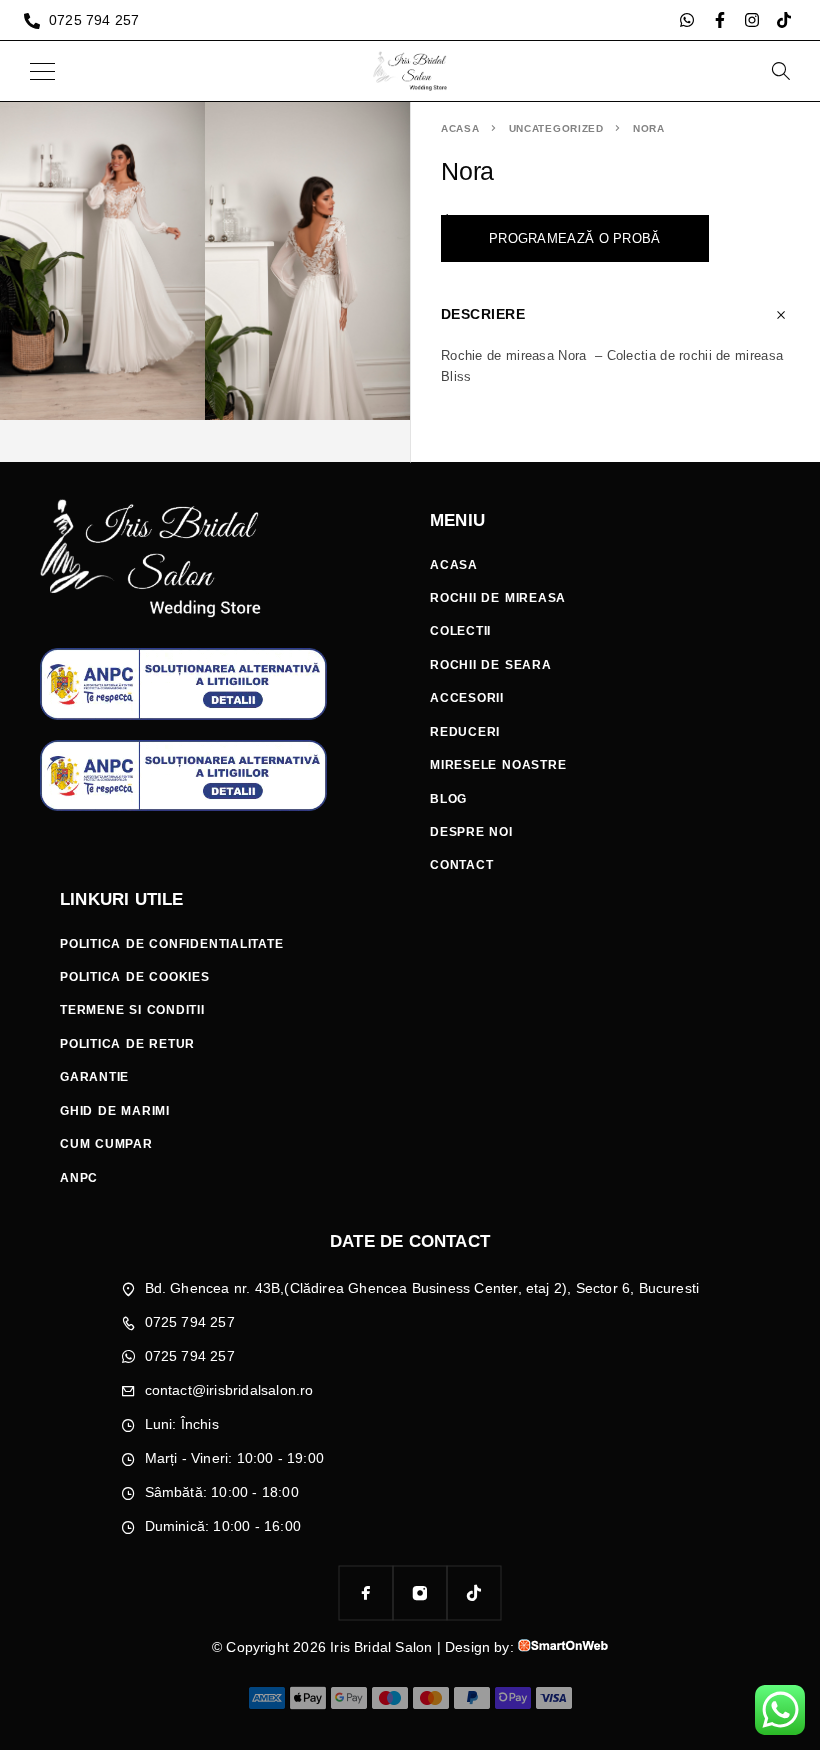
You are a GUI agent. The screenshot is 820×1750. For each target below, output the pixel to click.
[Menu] (42, 71)
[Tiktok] (784, 20)
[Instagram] (752, 20)
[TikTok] (474, 1593)
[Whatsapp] (687, 20)
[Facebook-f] (720, 20)
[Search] (780, 71)
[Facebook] (366, 1593)
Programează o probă (575, 238)
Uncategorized (556, 128)
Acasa (460, 128)
